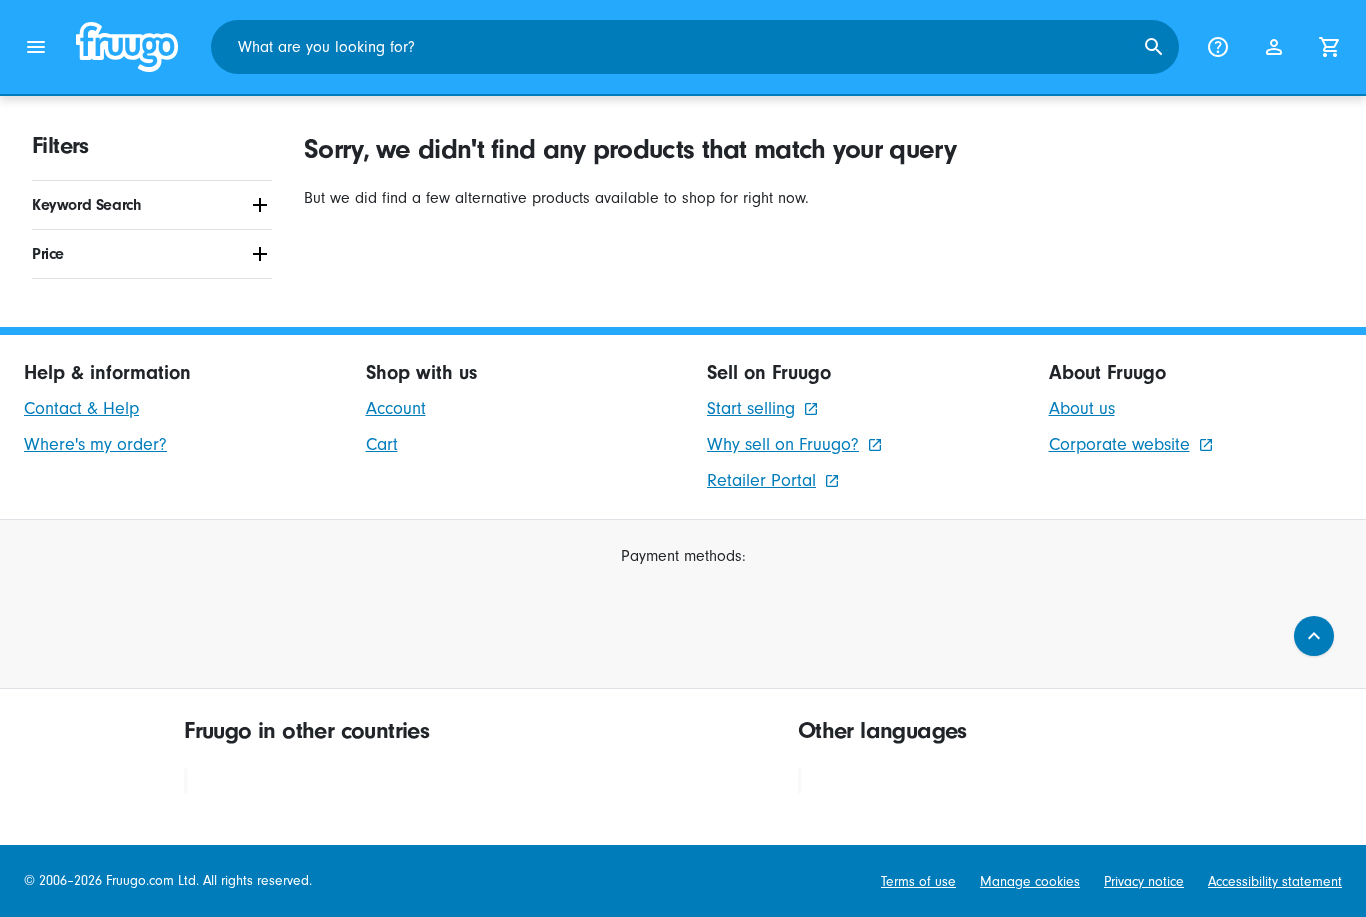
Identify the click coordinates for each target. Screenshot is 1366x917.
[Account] (1274, 47)
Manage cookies (1030, 881)
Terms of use (918, 881)
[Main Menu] (36, 47)
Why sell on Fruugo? (783, 444)
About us (1082, 408)
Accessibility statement (1275, 881)
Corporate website (1119, 444)
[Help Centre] (1218, 47)
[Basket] (1330, 47)
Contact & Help (81, 408)
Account (396, 408)
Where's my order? (95, 444)
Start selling (751, 408)
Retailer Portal (761, 480)
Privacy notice (1144, 881)
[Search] (1154, 47)
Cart (382, 444)
